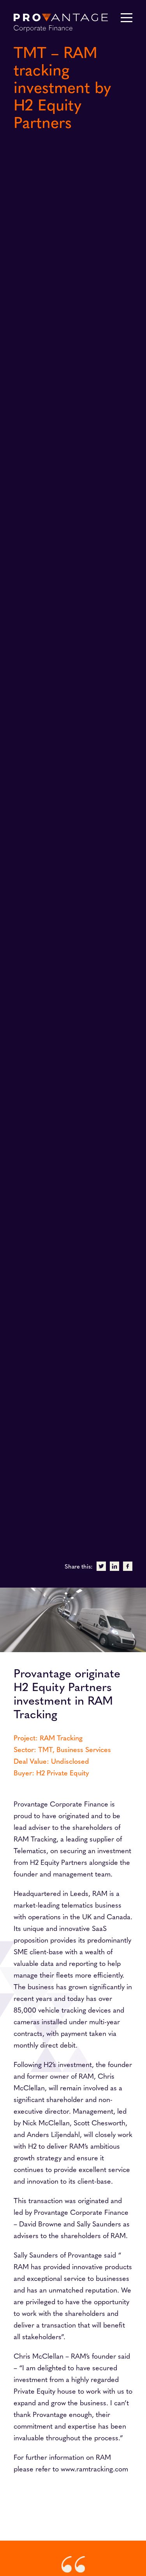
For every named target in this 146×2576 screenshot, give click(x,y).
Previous (82, 773)
